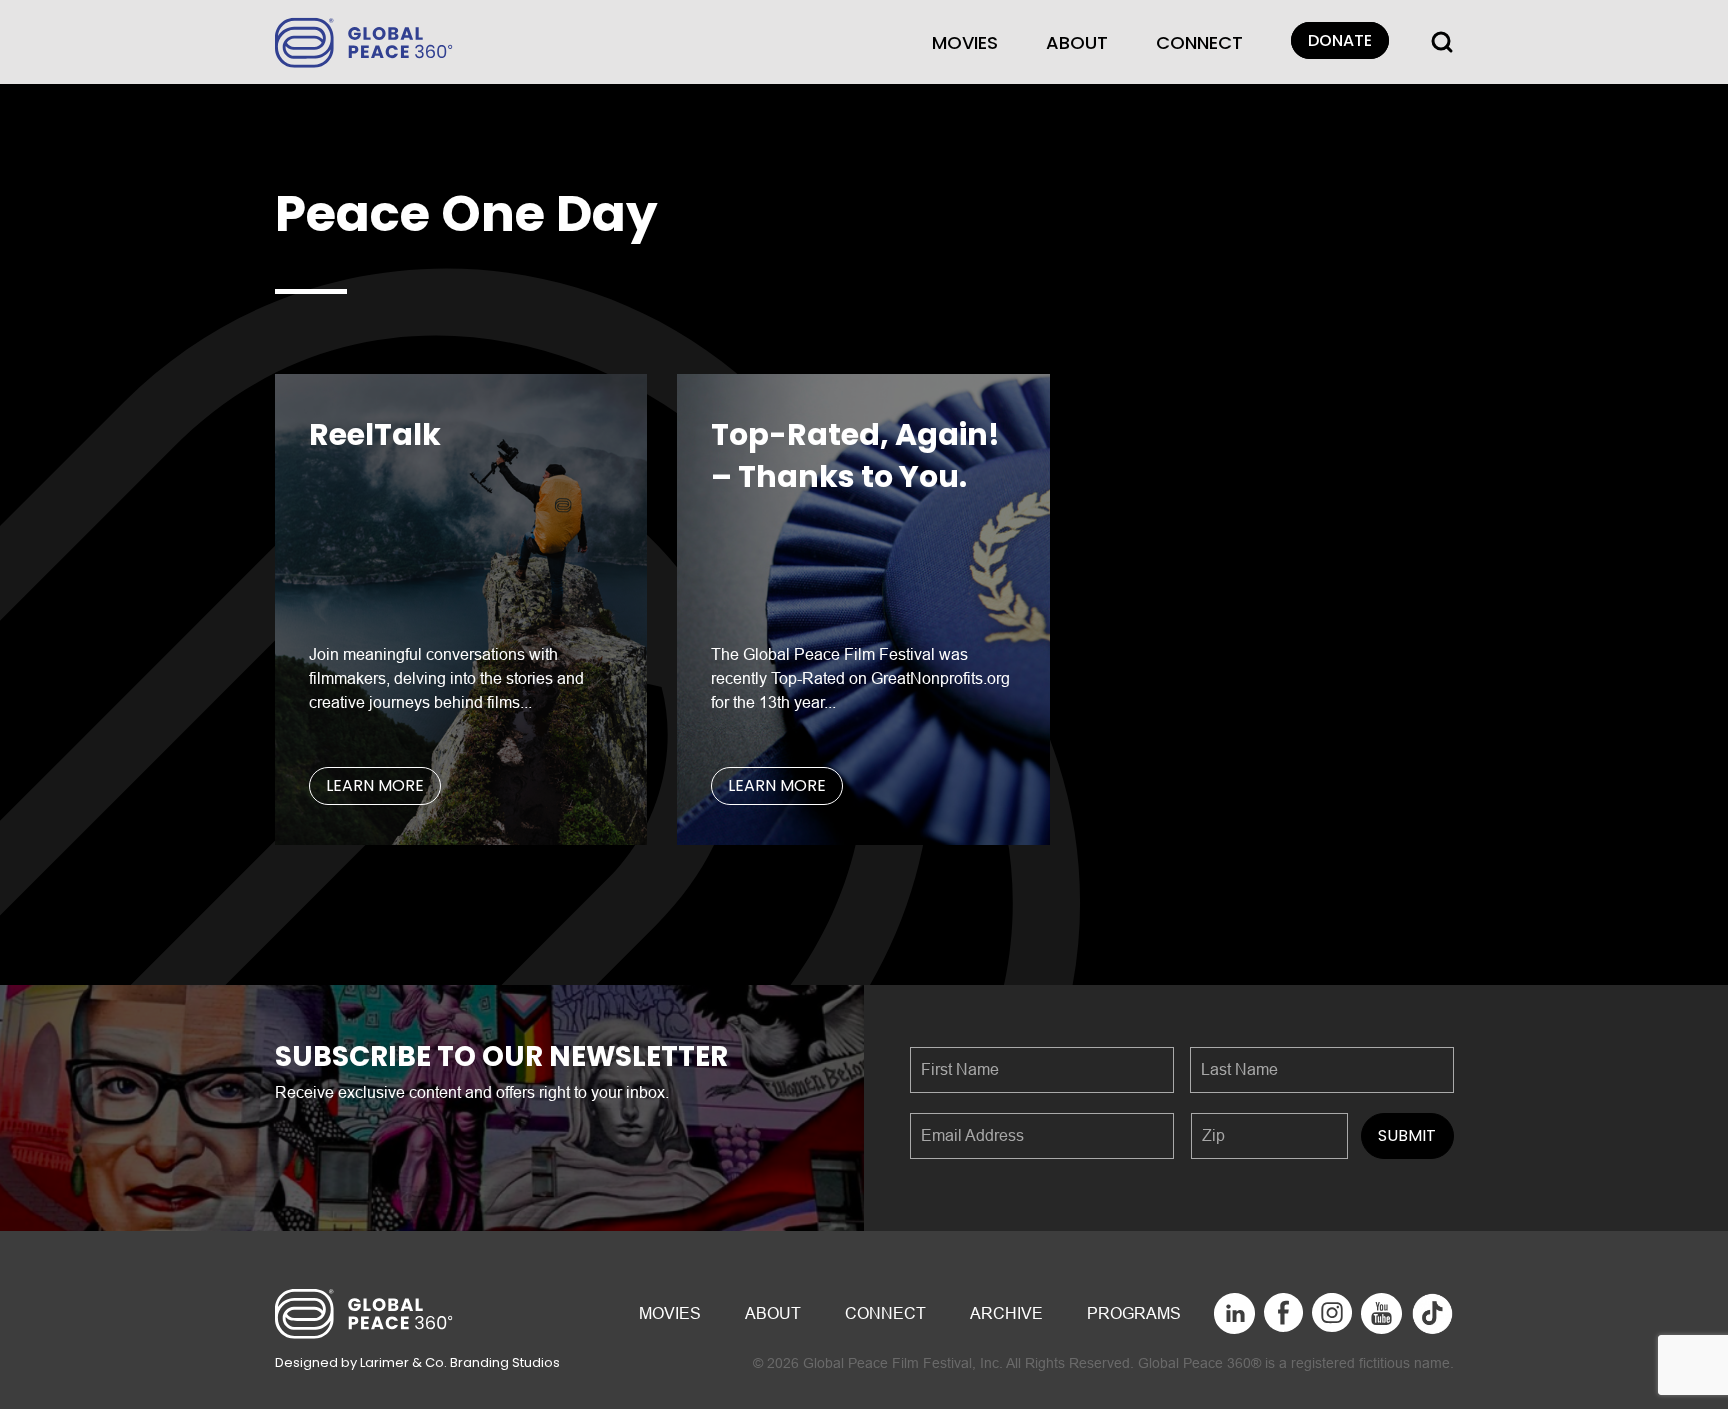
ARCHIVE (1006, 1313)
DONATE (1340, 40)
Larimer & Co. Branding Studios (460, 1362)
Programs (1134, 1313)
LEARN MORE (375, 785)
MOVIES (965, 42)
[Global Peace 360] (364, 40)
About (1077, 42)
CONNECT (1199, 42)
